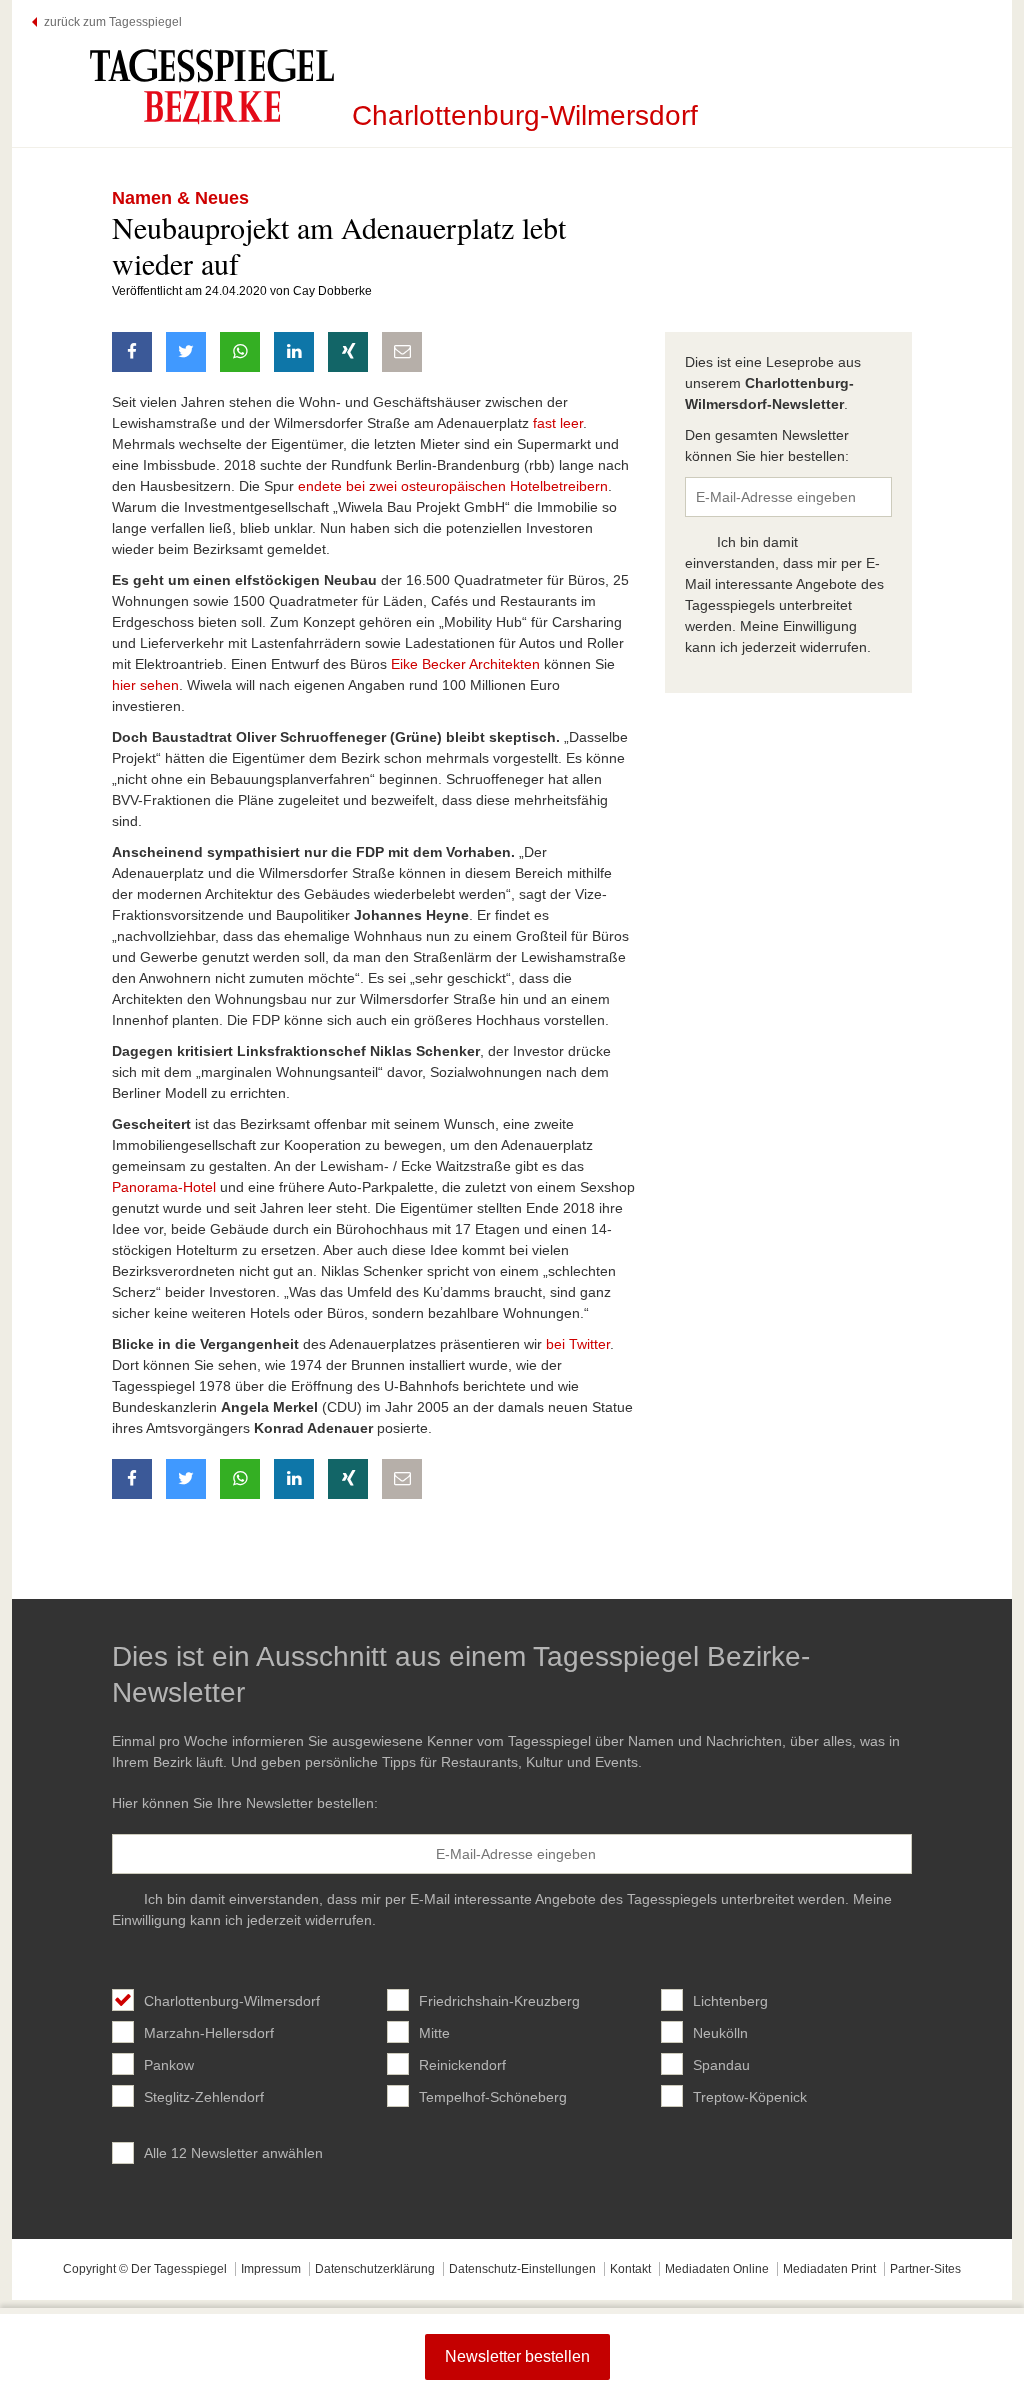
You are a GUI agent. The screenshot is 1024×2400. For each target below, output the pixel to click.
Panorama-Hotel (164, 1187)
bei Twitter (578, 1344)
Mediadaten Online (717, 2269)
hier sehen (145, 685)
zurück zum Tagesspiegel (113, 22)
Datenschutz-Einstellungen (522, 2269)
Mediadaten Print (829, 2269)
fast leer (558, 423)
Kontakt (630, 2269)
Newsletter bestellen (517, 2356)
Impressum (271, 2269)
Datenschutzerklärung (375, 2269)
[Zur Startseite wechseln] (212, 86)
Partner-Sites (925, 2269)
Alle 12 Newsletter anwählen (233, 2153)
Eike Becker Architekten (465, 664)
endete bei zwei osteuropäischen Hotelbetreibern (453, 486)
